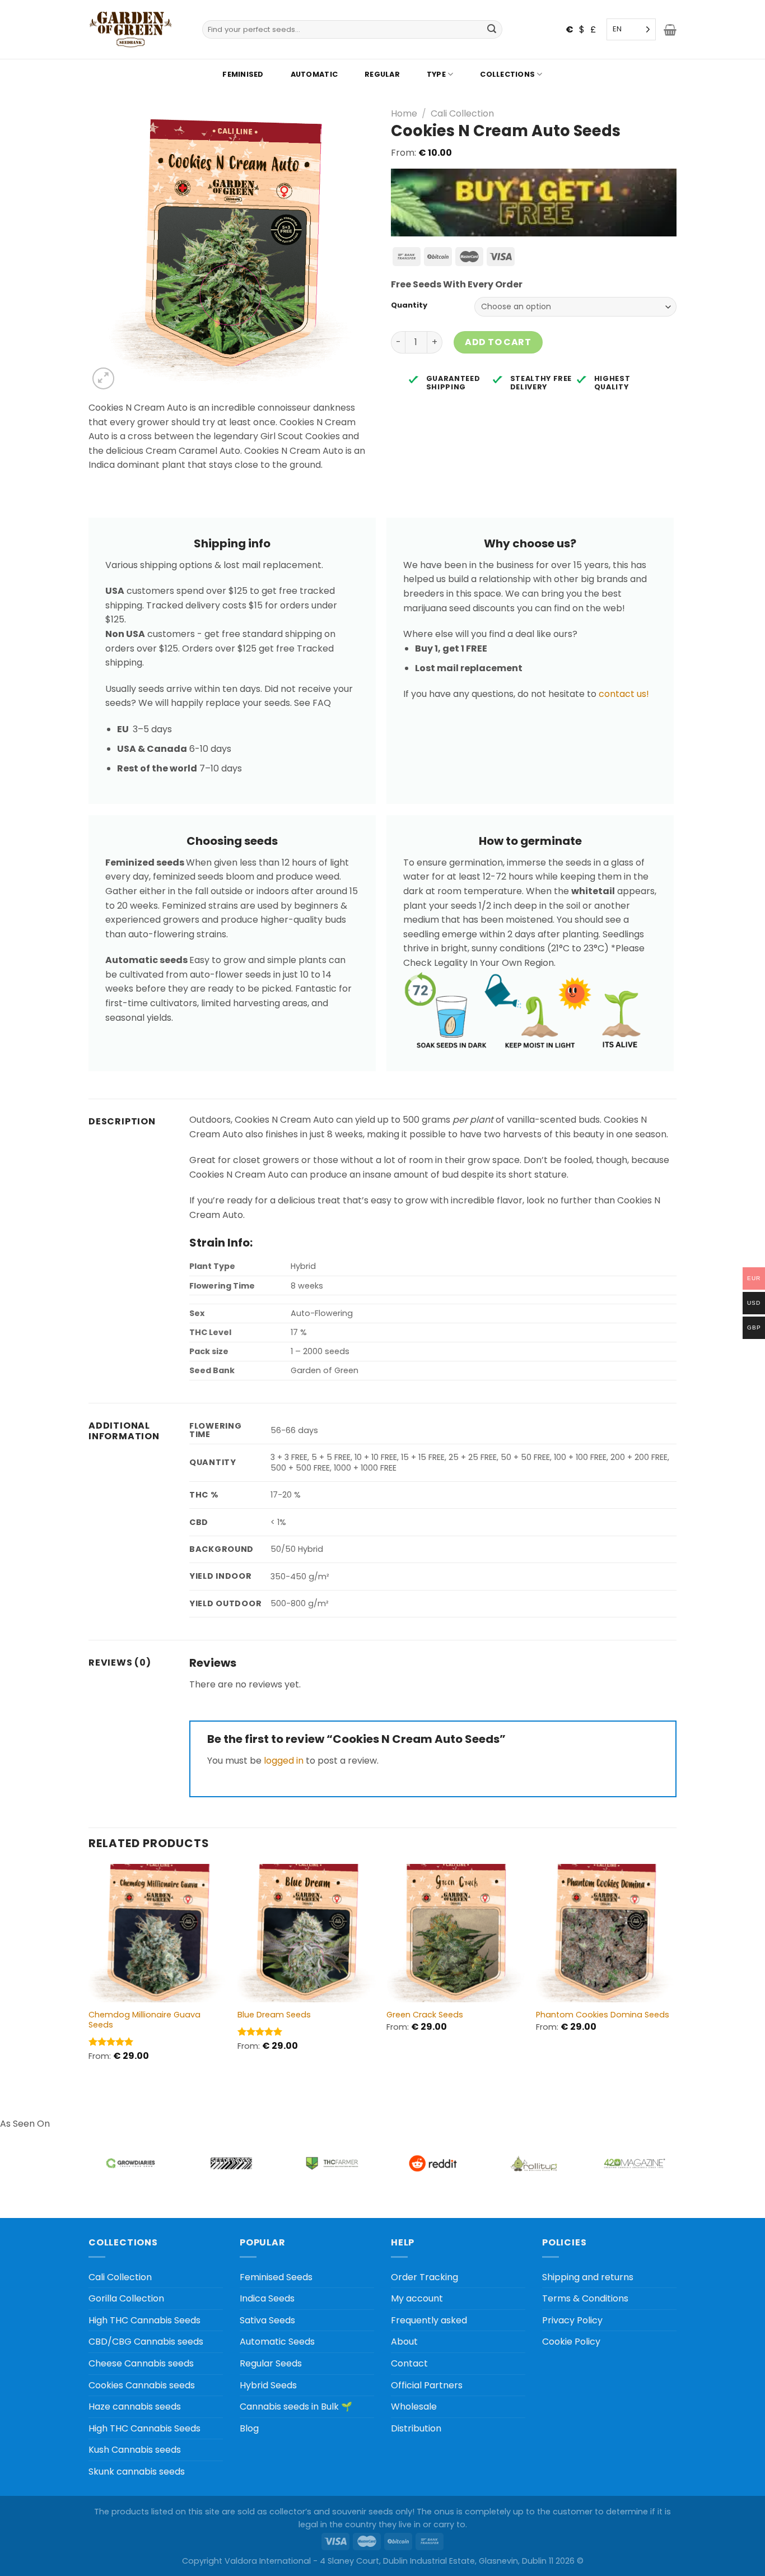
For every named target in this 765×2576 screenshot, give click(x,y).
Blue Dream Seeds (274, 2015)
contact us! (624, 694)
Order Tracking (425, 2277)
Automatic (314, 74)
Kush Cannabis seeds (135, 2450)
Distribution (416, 2428)
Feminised (243, 74)
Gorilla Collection (126, 2298)
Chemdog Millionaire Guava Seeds (144, 2020)
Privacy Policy (572, 2320)
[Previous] (89, 1972)
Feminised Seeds (276, 2277)
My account (417, 2298)
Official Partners (427, 2385)
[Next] (673, 1972)
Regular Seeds (271, 2363)
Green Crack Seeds (425, 2015)
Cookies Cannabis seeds (142, 2385)
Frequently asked (429, 2320)
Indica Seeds (267, 2298)
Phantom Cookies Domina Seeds (603, 2015)
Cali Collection (462, 113)
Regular (382, 74)
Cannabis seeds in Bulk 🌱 (296, 2407)
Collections (507, 74)
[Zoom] (103, 378)
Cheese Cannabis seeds (141, 2363)
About (404, 2342)
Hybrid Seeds (268, 2385)
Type (436, 74)
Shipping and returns (588, 2277)
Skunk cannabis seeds (137, 2472)
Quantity (409, 305)
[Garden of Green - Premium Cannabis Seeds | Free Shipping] (130, 29)
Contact (409, 2363)
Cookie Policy (571, 2342)
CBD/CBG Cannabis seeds (146, 2342)
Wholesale (414, 2407)
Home (404, 113)
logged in (284, 1761)
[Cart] (670, 30)
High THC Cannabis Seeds (144, 2320)
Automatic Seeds (277, 2342)
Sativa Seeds (267, 2320)
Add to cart (498, 342)
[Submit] (492, 30)
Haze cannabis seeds (135, 2407)
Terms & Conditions (585, 2298)
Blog (249, 2428)
